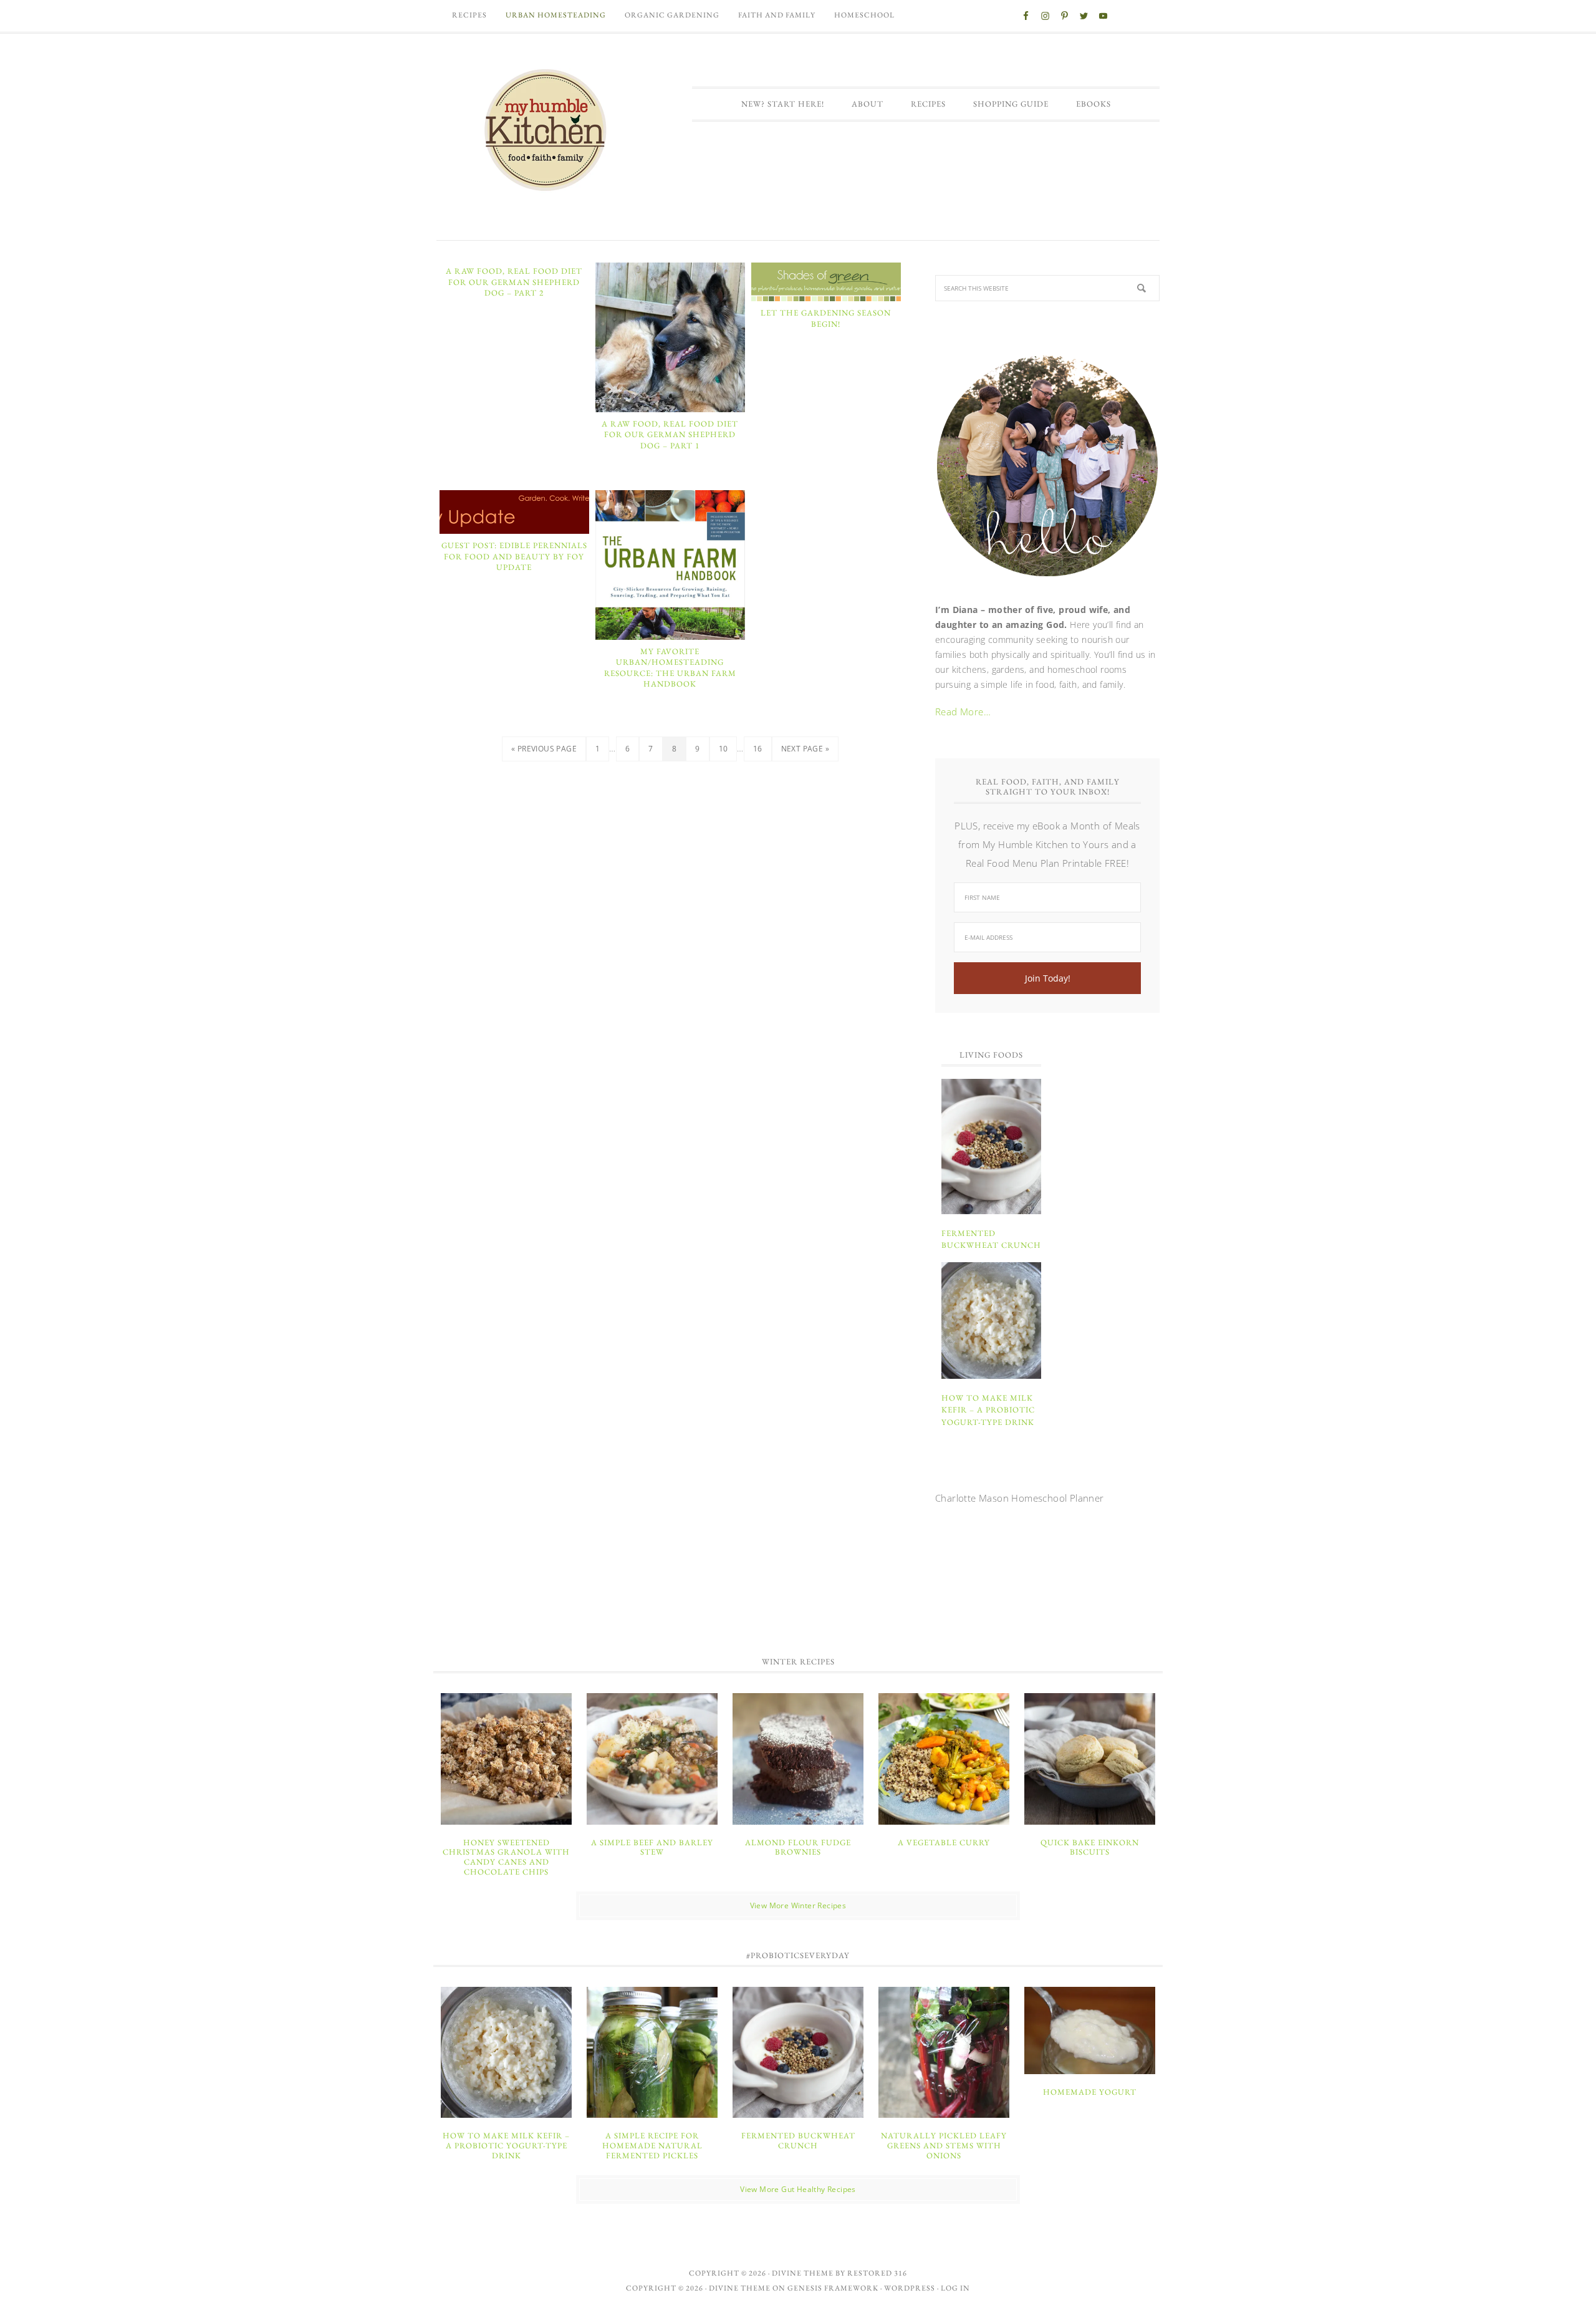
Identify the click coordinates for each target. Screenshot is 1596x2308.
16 (758, 749)
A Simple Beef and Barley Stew (652, 1847)
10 (723, 749)
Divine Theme (740, 2288)
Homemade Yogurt (1090, 2092)
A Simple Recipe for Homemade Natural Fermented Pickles (652, 2145)
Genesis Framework (833, 2288)
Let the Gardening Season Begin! (826, 318)
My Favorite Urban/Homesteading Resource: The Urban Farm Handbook (670, 668)
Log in (955, 2288)
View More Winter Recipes (798, 1905)
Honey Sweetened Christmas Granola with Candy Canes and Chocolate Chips (506, 1857)
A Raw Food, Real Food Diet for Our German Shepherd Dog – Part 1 (670, 435)
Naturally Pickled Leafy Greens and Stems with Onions (944, 2145)
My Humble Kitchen (546, 130)
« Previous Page (544, 749)
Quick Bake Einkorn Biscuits (1090, 1847)
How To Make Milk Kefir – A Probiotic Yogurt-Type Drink (988, 1410)
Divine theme (803, 2273)
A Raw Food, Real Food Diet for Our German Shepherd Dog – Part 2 (514, 282)
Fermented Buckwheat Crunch (798, 2141)
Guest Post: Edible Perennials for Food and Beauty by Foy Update (514, 556)
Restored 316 (877, 2273)
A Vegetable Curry (944, 1842)
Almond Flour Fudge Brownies (798, 1847)
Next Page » (805, 749)
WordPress (910, 2288)
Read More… (963, 712)
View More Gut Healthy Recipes (798, 2189)
